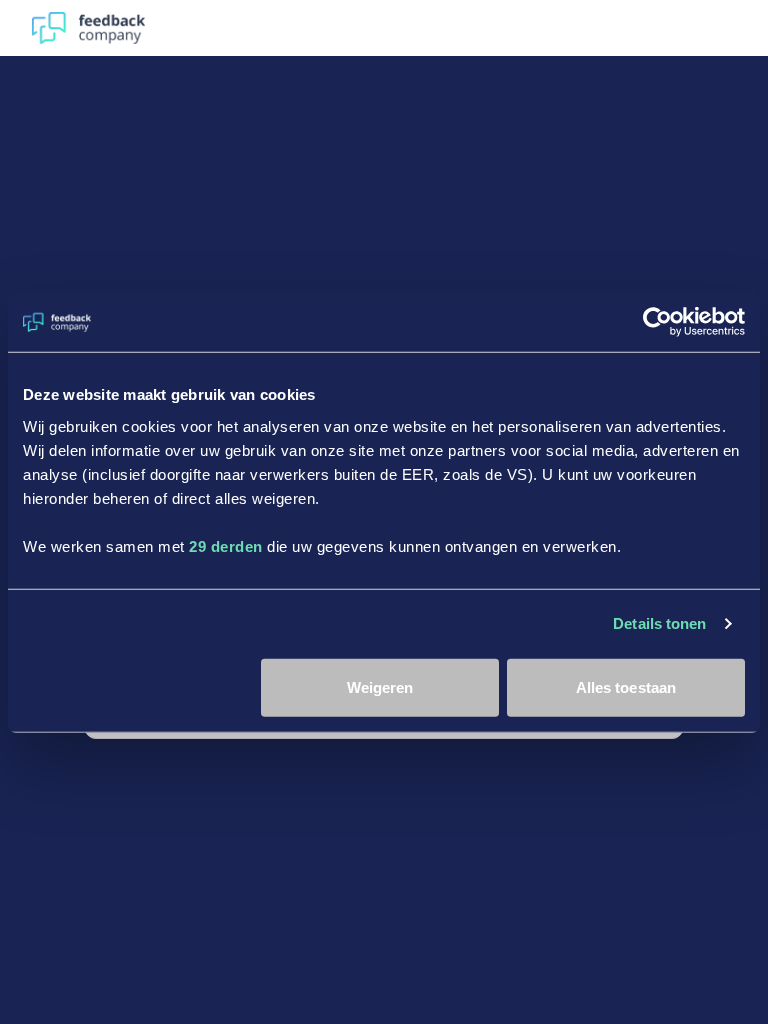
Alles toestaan (626, 686)
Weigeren (380, 686)
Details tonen (659, 623)
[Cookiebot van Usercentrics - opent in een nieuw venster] (657, 322)
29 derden (226, 545)
